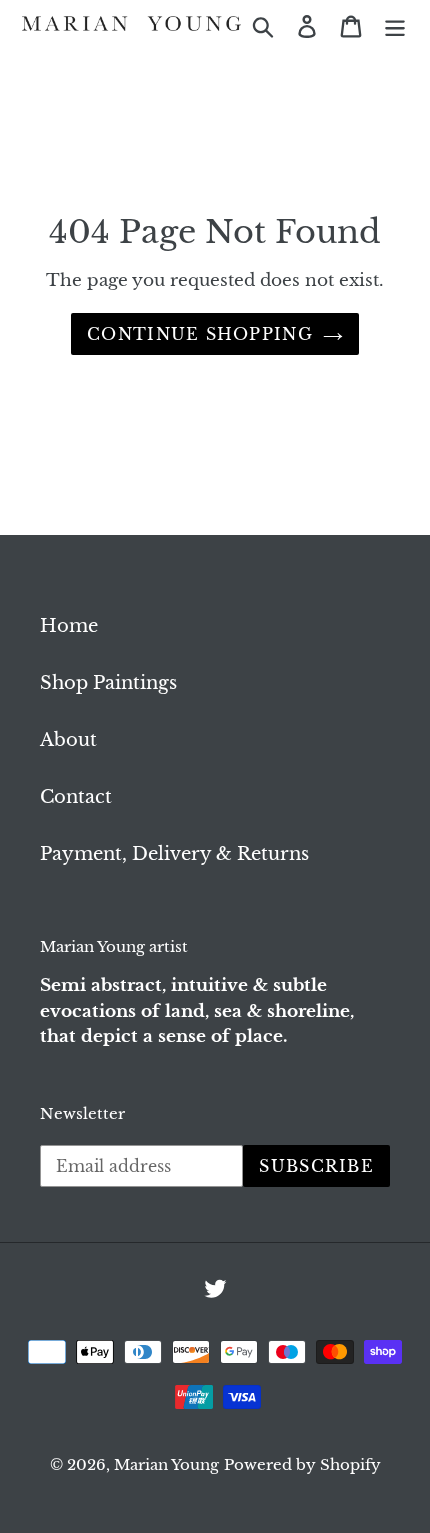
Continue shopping (200, 334)
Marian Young (166, 1464)
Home (69, 626)
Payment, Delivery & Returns (174, 854)
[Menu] (395, 25)
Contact (76, 797)
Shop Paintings (108, 683)
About (68, 740)
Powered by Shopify (302, 1464)
